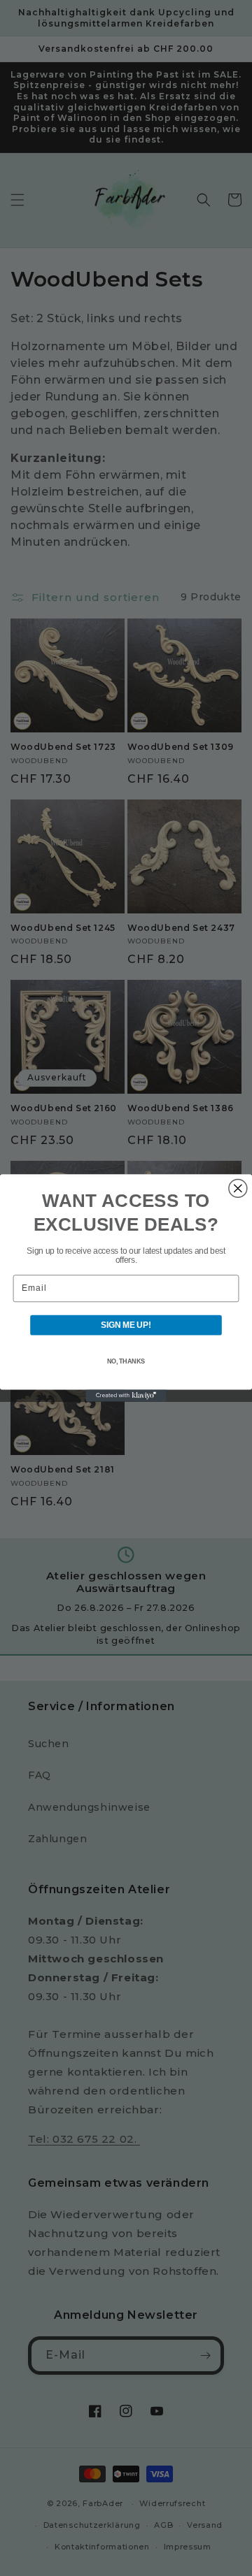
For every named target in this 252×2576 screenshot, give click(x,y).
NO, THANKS (126, 1361)
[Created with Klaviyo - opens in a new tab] (126, 1395)
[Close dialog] (238, 1189)
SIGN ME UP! (126, 1325)
